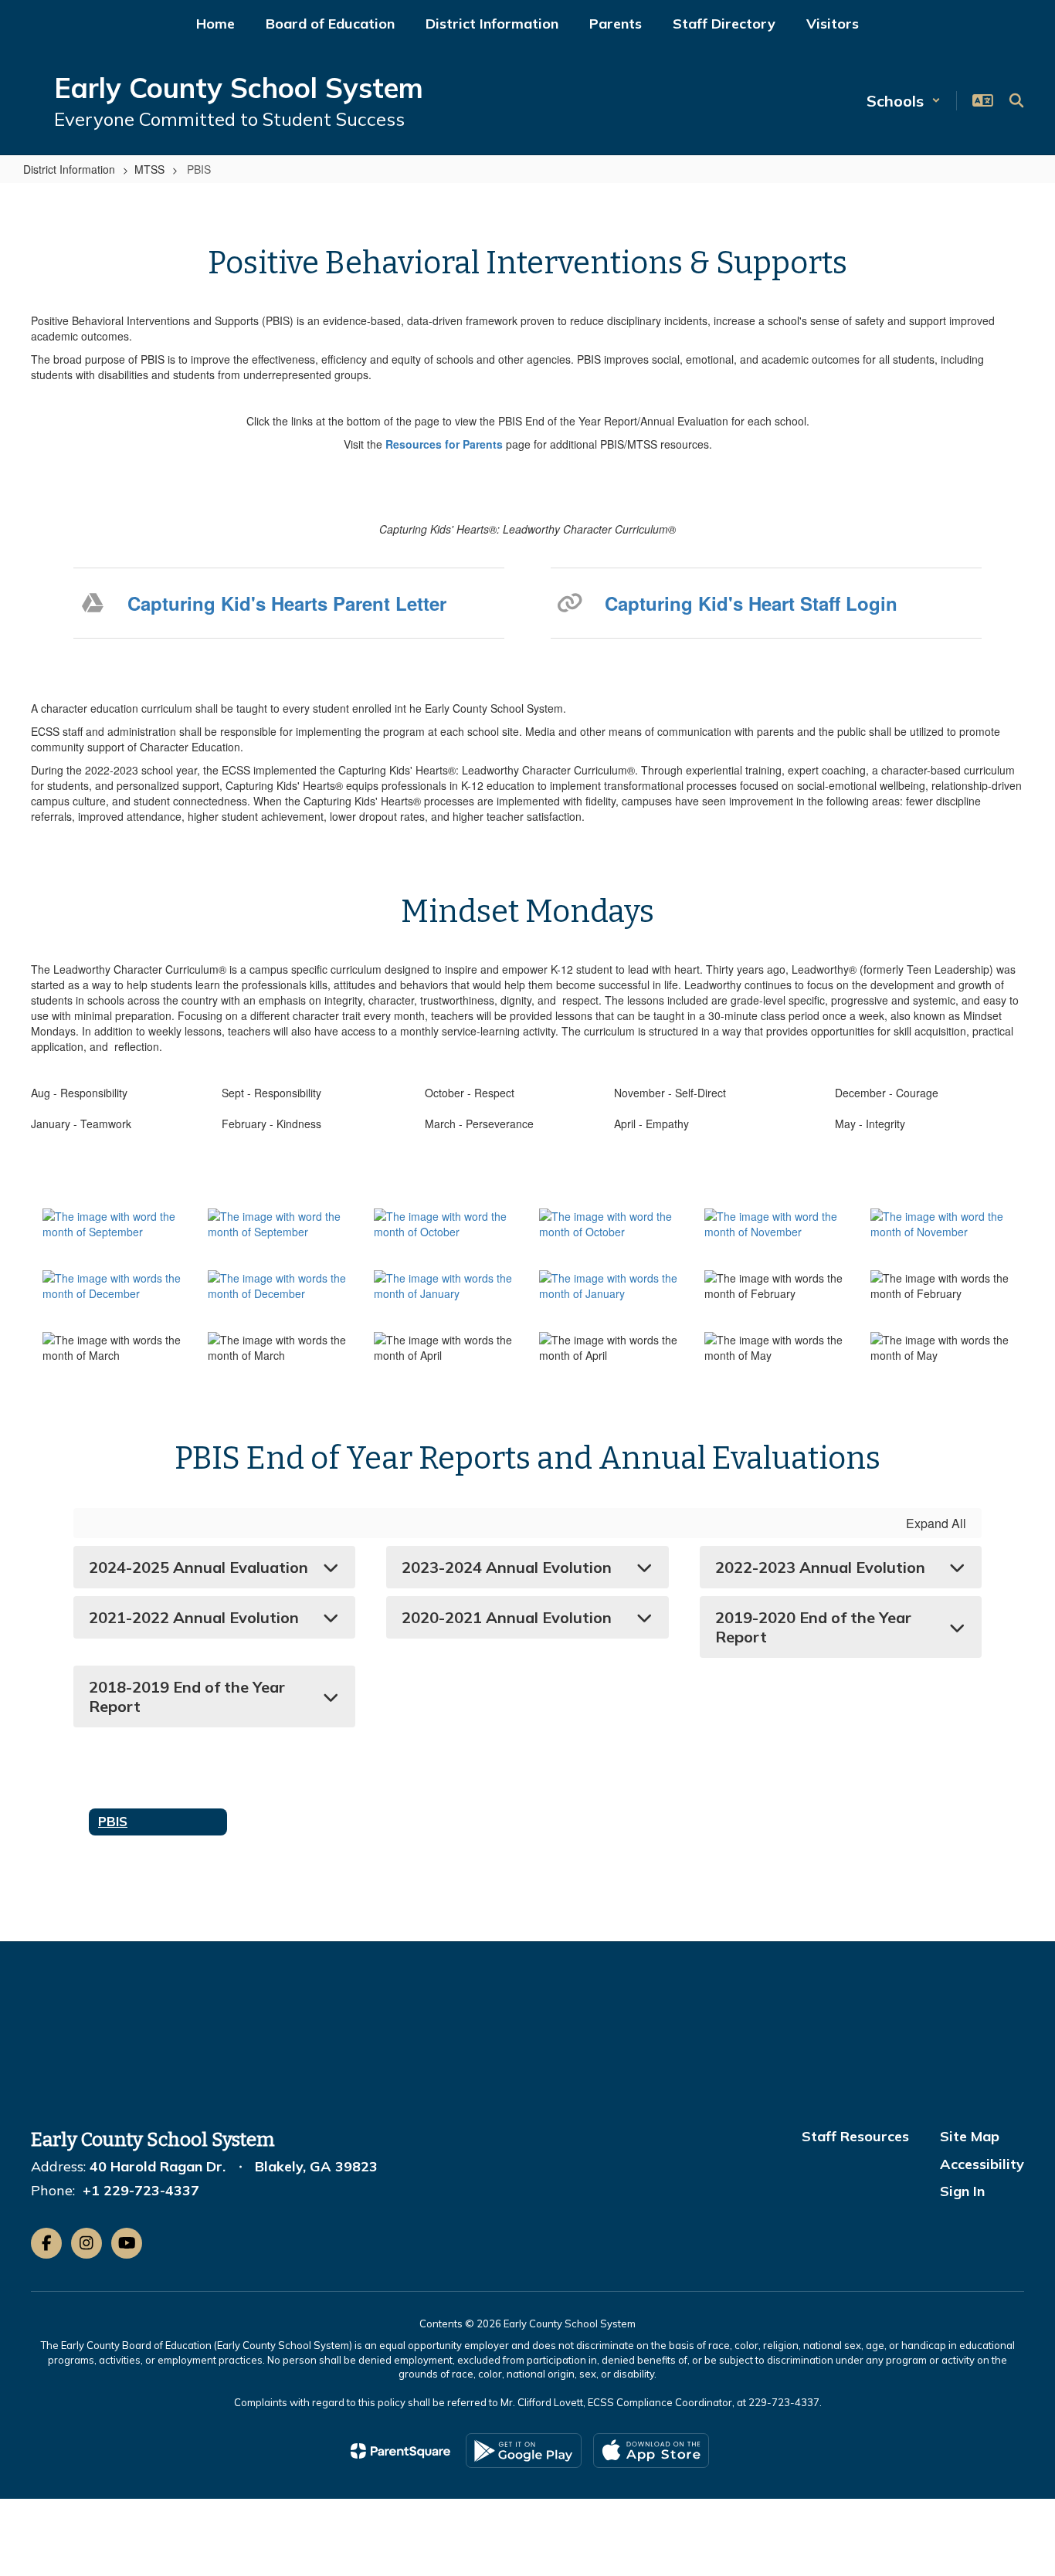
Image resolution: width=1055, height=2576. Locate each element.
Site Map (970, 2136)
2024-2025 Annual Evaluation (198, 1567)
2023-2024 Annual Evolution (507, 1567)
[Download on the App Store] (651, 2451)
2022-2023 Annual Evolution (820, 1567)
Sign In (962, 2191)
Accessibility (982, 2164)
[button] (904, 101)
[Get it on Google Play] (524, 2451)
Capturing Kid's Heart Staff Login (751, 603)
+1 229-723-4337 (141, 2190)
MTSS (149, 169)
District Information (69, 169)
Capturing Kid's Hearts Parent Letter (287, 603)
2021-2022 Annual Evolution (194, 1617)
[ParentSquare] (400, 2451)
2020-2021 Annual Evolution (507, 1617)
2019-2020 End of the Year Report (813, 1627)
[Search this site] (1016, 100)
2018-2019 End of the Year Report (187, 1696)
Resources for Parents (444, 444)
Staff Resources (855, 2136)
